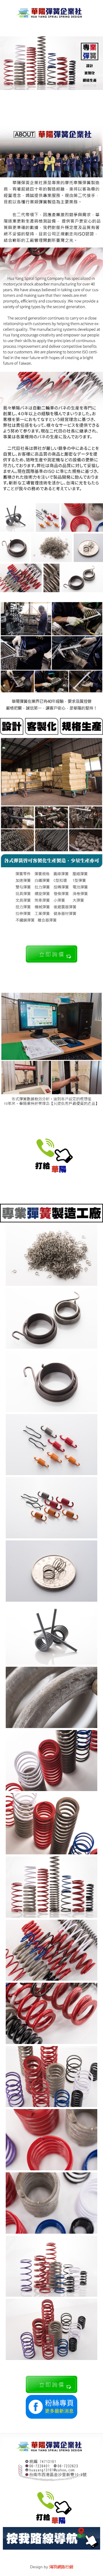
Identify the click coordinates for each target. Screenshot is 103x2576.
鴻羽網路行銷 (61, 2567)
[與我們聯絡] (51, 961)
